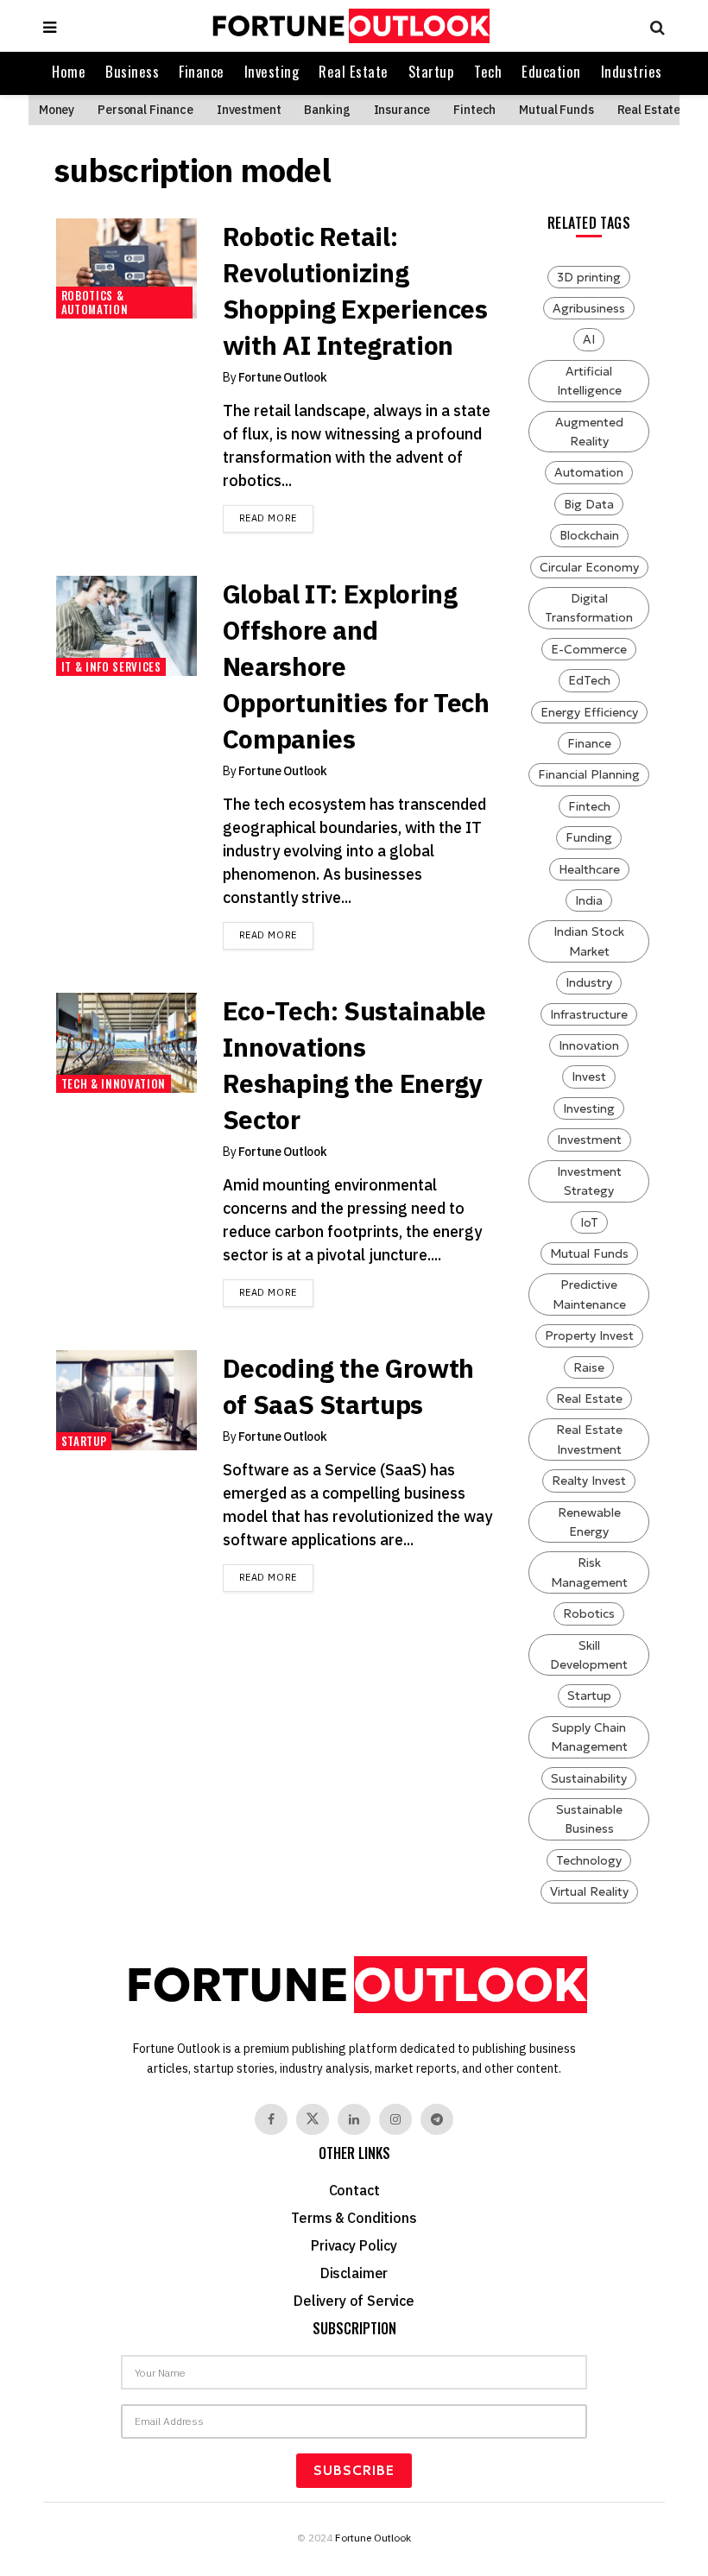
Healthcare (589, 869)
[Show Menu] (50, 26)
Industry (589, 982)
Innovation (589, 1045)
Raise (589, 1367)
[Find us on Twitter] (313, 2119)
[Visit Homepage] (349, 26)
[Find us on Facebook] (271, 2119)
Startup (432, 71)
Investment (249, 110)
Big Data (589, 504)
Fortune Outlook (283, 377)
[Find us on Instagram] (395, 2119)
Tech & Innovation (114, 1083)
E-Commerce (589, 649)
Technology (589, 1860)
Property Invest (589, 1335)
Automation (589, 472)
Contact (354, 2190)
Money (57, 110)
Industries (632, 71)
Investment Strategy (589, 1181)
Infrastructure (589, 1014)
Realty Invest (589, 1481)
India (589, 900)
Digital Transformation (589, 608)
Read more (276, 518)
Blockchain (589, 535)
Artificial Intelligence (589, 381)
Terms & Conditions (354, 2218)
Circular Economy (589, 567)
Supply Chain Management (589, 1737)
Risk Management (589, 1572)
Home (69, 71)
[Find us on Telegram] (437, 2119)
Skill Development (589, 1655)
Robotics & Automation (95, 302)
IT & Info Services (111, 666)
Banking (327, 110)
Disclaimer (354, 2273)
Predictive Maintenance (589, 1294)
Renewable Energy (589, 1522)
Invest (589, 1076)
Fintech (474, 110)
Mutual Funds (556, 110)
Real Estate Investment (589, 1439)
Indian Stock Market (589, 941)
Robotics (589, 1613)
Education (551, 71)
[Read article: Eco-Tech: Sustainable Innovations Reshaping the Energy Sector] (126, 1043)
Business (132, 71)
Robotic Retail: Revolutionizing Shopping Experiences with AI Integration (355, 290)
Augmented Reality (589, 432)
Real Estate (354, 71)
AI (589, 339)
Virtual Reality (589, 1891)
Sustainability (589, 1778)
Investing (272, 71)
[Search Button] (653, 26)
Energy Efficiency (589, 712)
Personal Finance (145, 110)
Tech (488, 71)
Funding (589, 837)
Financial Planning (589, 774)
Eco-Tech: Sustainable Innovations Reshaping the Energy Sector (354, 1065)
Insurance (402, 110)
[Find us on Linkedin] (354, 2119)
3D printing (589, 277)
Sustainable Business (589, 1819)
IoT (589, 1222)
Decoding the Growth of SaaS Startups (348, 1386)
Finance (202, 71)
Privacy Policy (354, 2245)
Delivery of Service (354, 2301)
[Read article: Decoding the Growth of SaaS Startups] (126, 1400)
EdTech (589, 680)
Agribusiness (589, 308)
